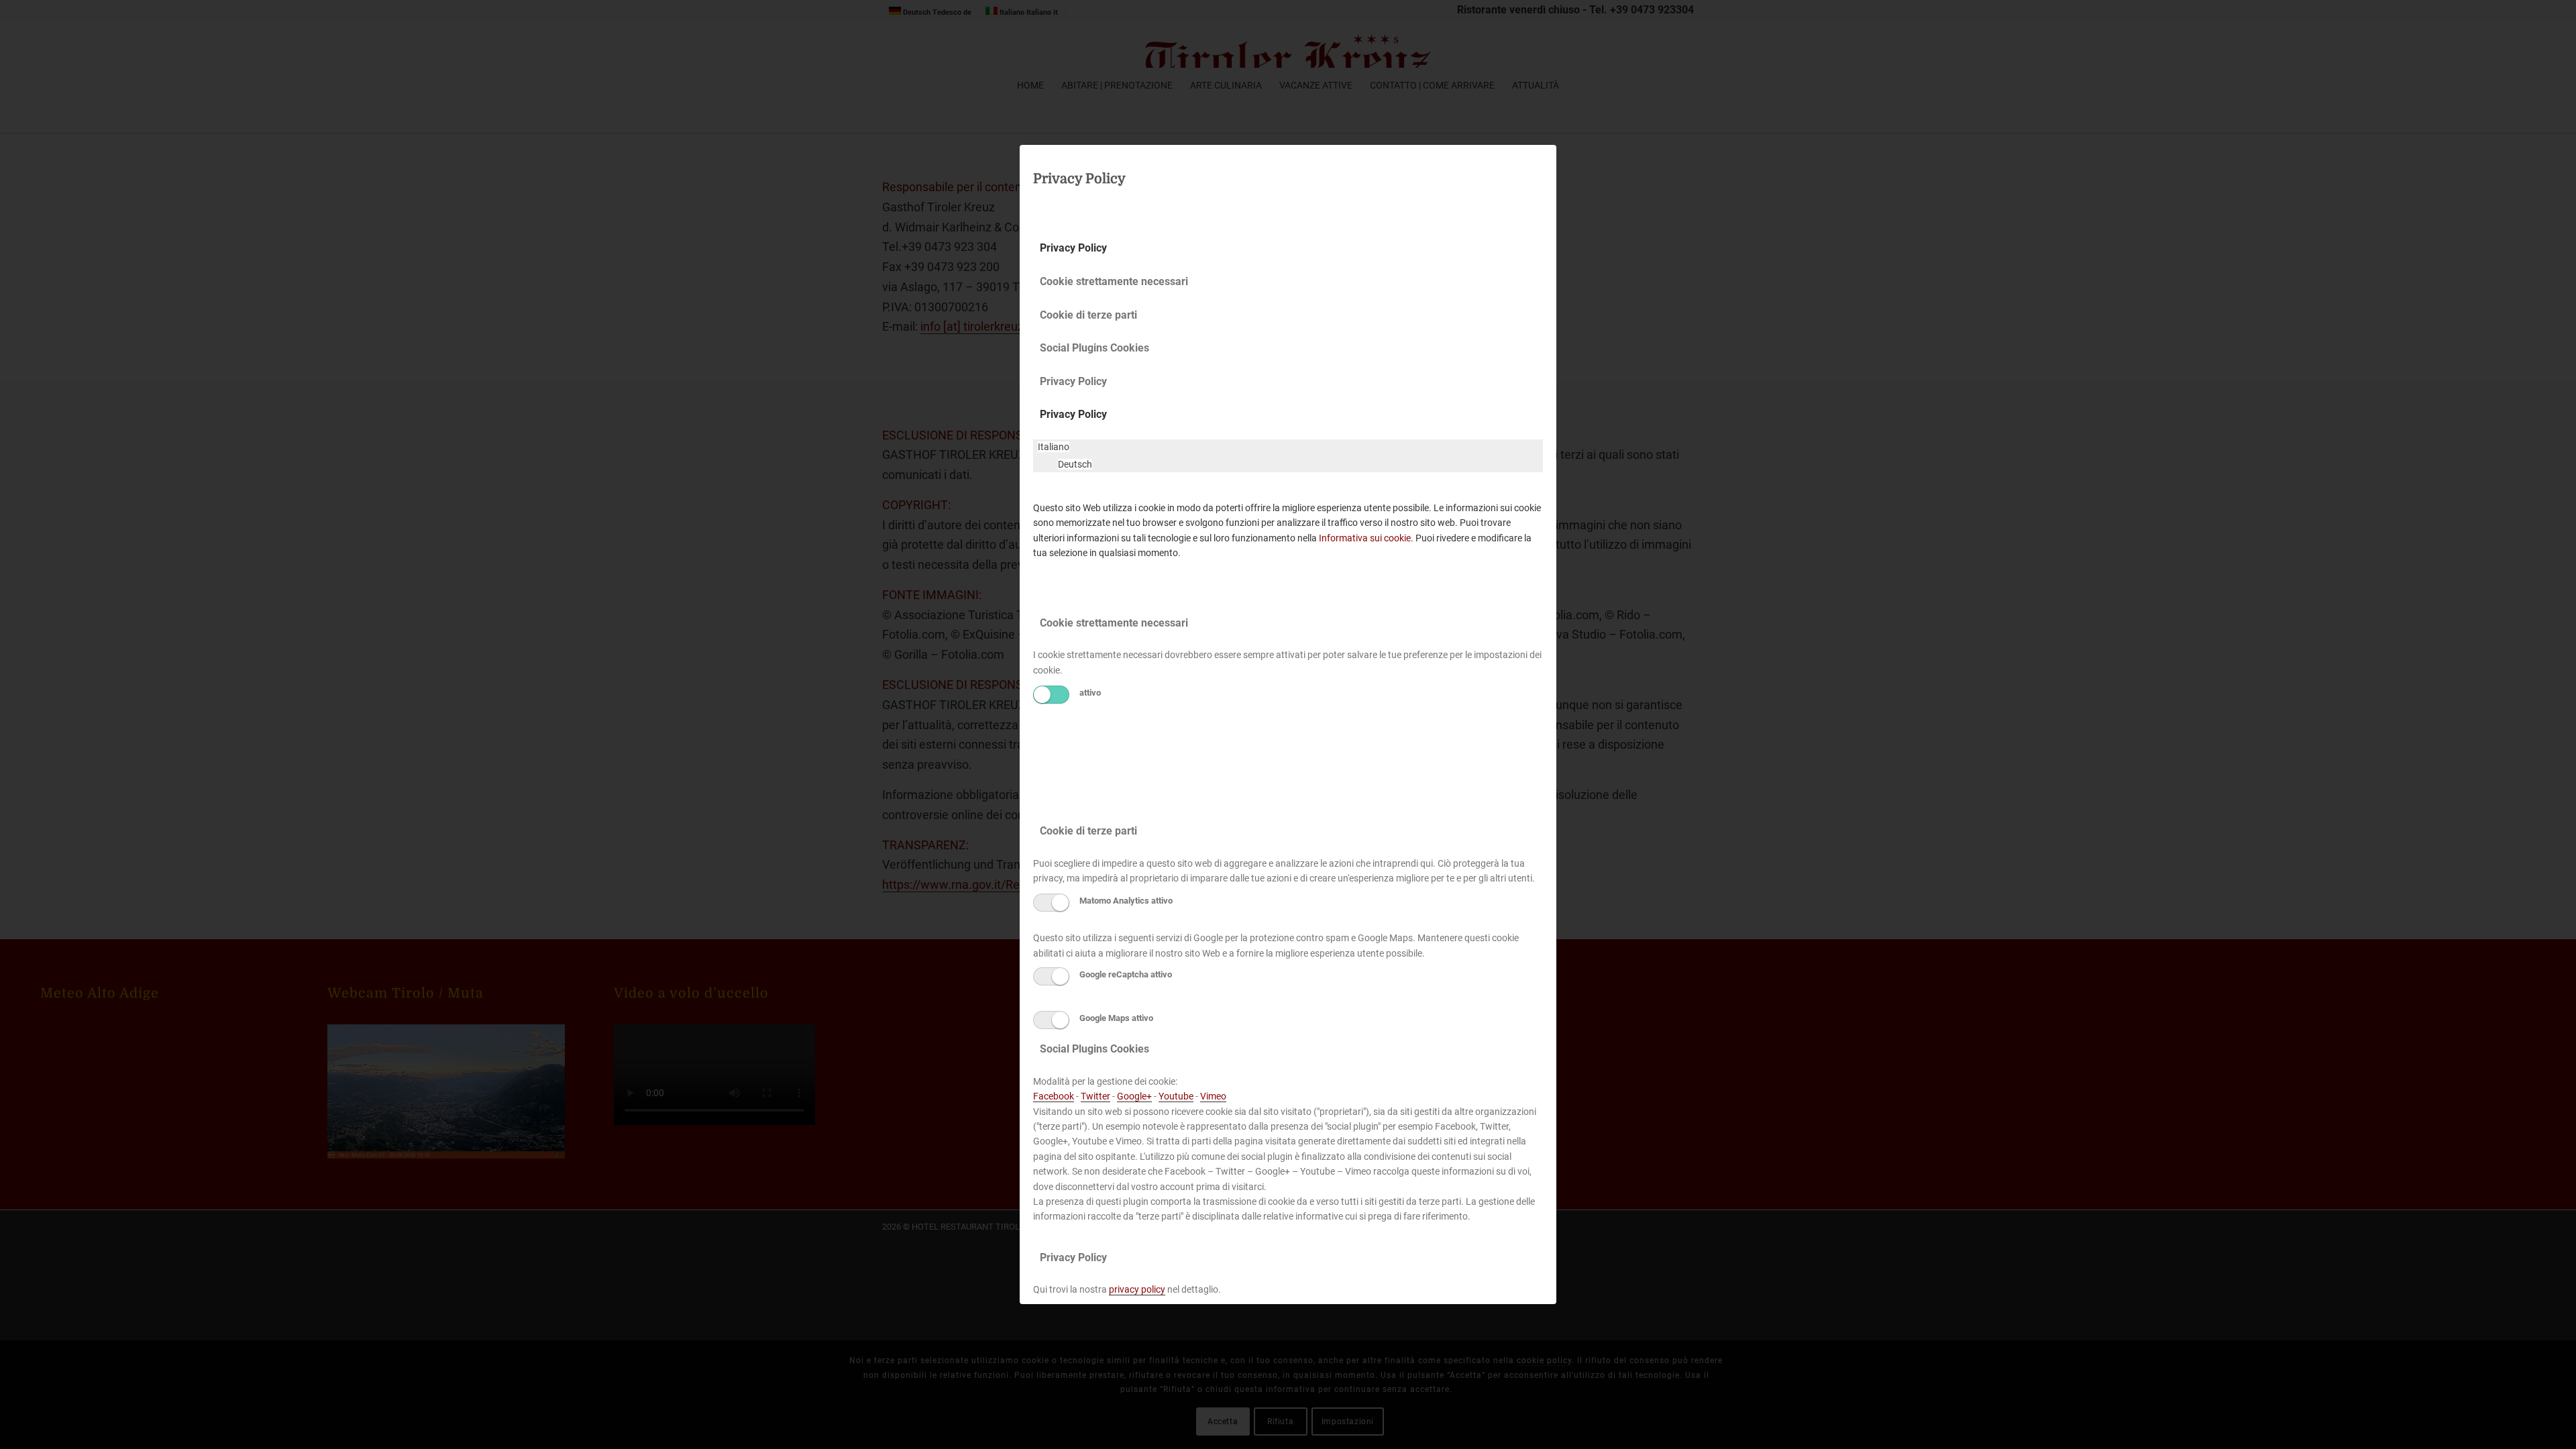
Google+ (1134, 1096)
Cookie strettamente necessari (1114, 623)
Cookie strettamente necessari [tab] (1114, 281)
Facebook (1054, 1096)
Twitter (1095, 1096)
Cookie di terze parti (1088, 831)
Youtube (1176, 1096)
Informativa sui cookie (1365, 538)
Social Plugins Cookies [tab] (1094, 348)
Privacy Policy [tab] (1073, 248)
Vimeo (1213, 1096)
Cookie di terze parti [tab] (1088, 315)
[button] (1054, 447)
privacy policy (1137, 1289)
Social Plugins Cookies (1094, 1049)
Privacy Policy (1073, 414)
